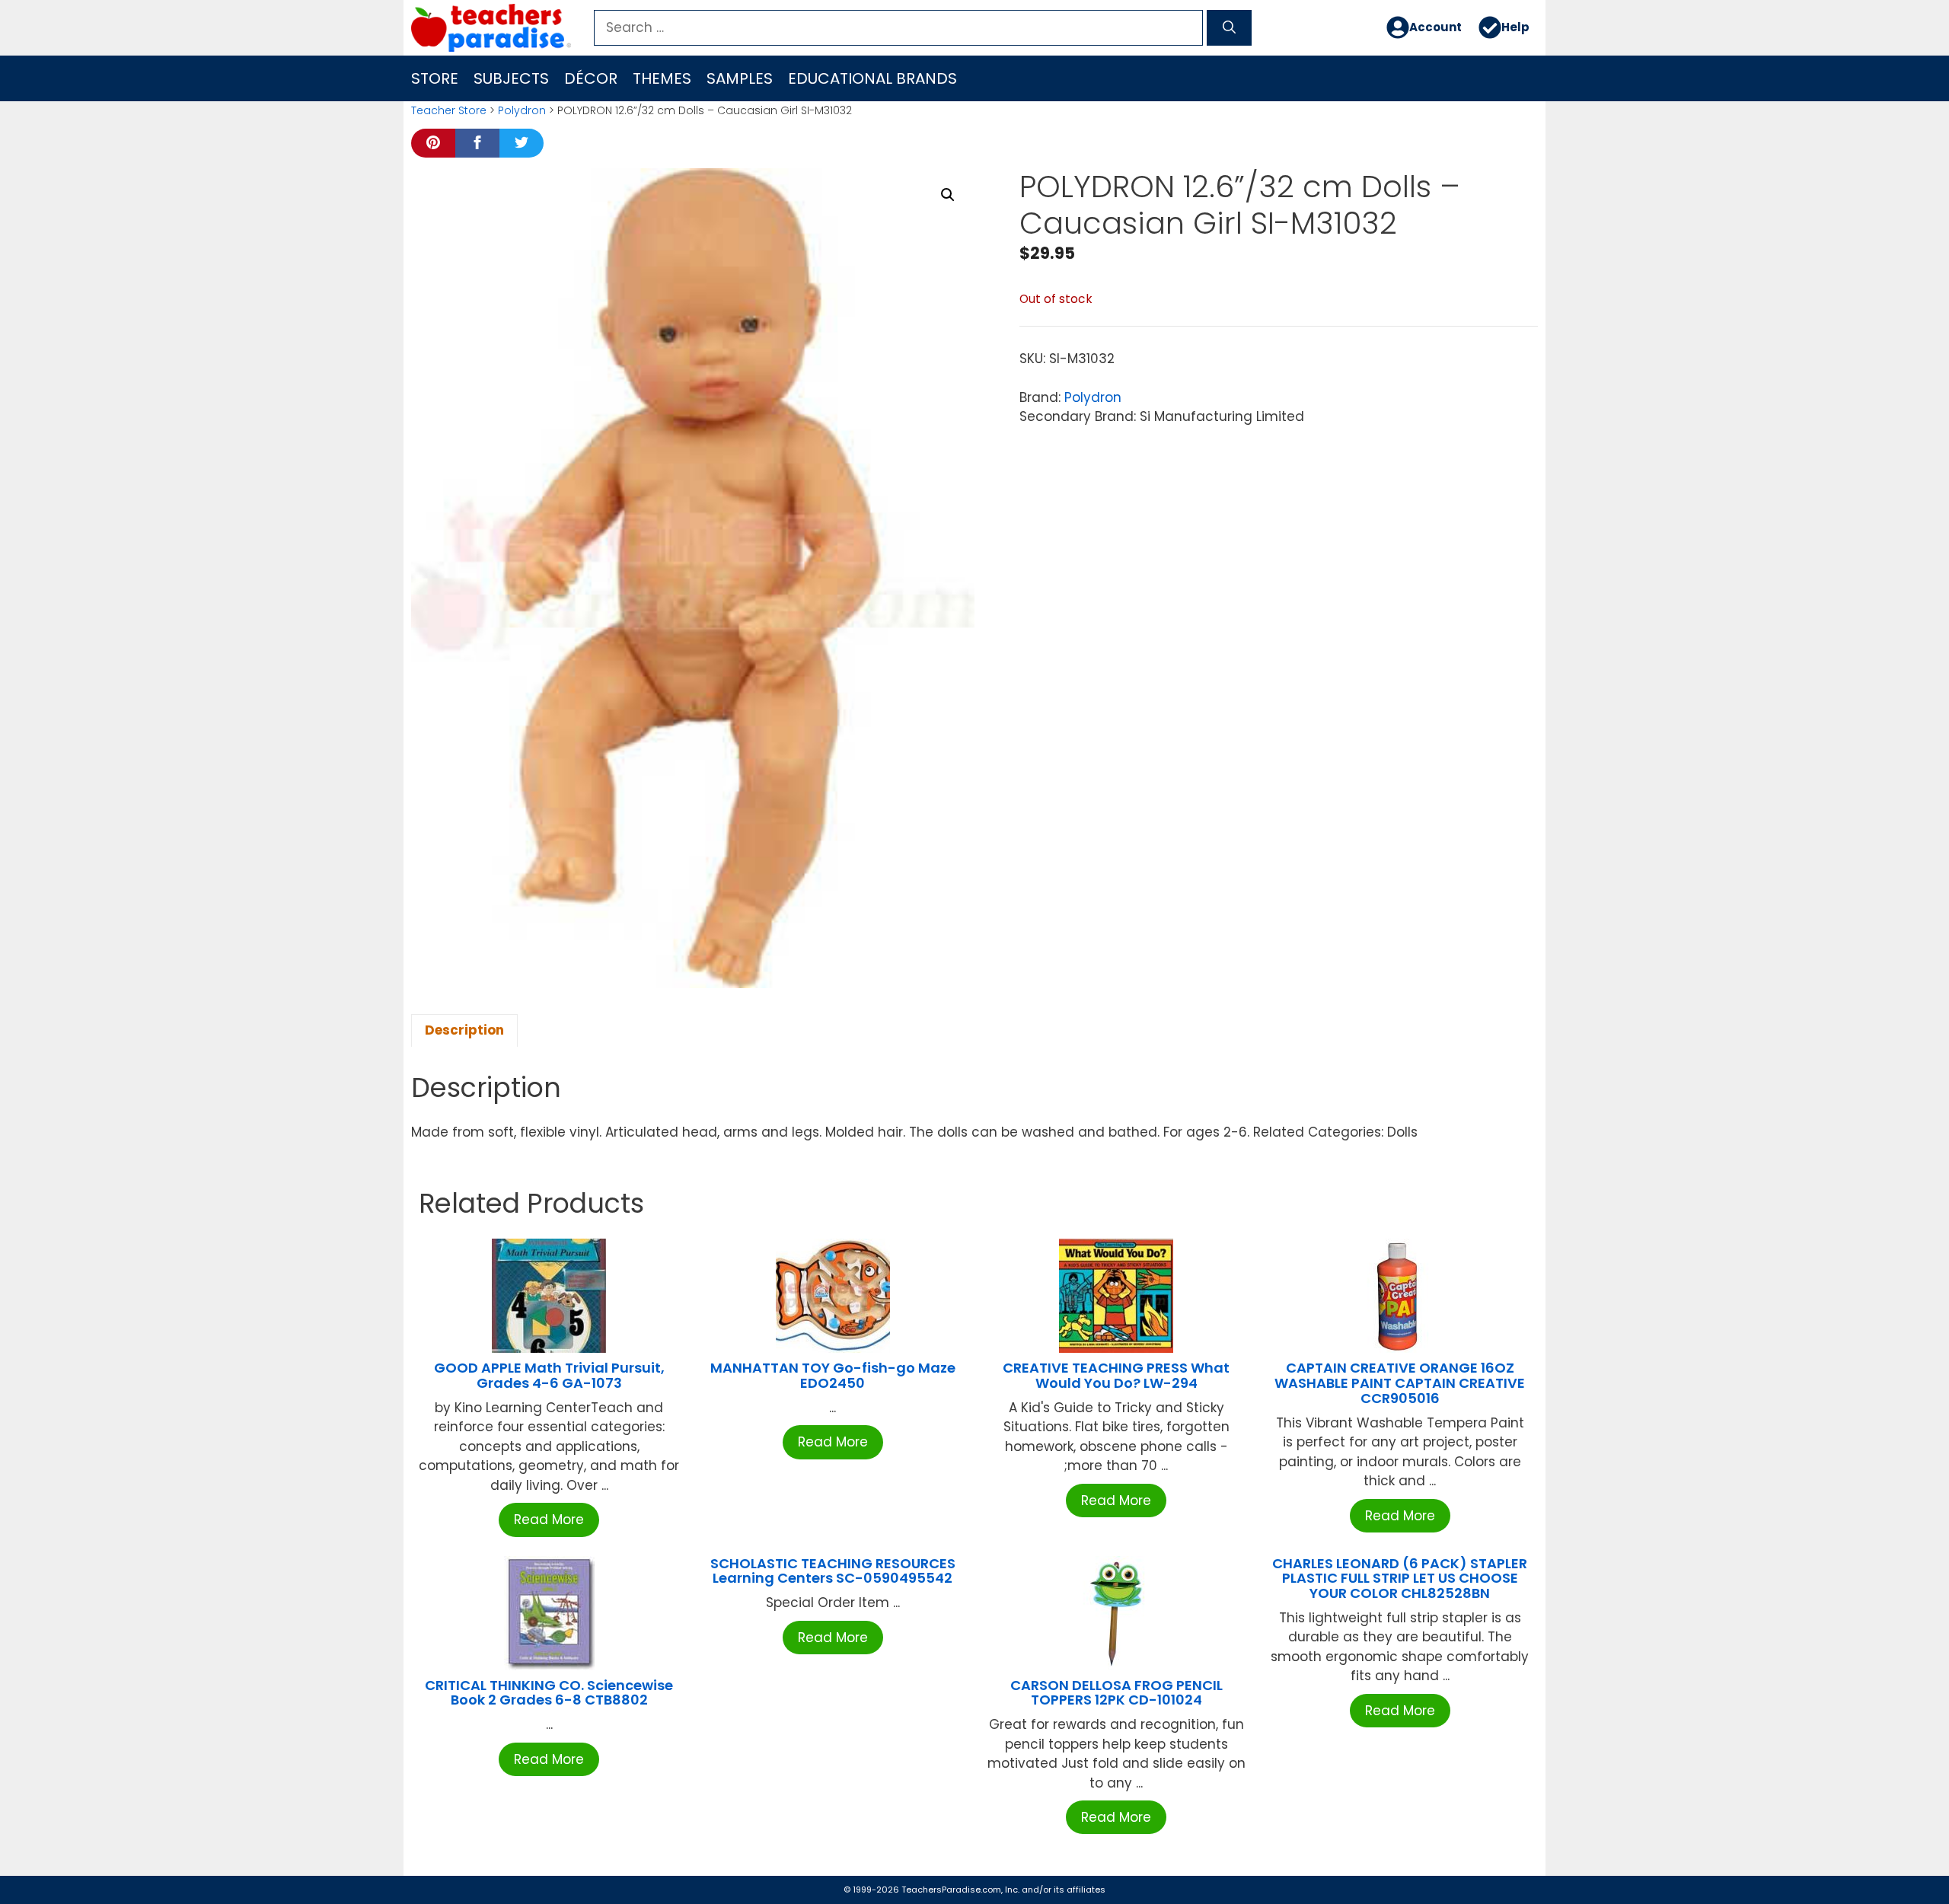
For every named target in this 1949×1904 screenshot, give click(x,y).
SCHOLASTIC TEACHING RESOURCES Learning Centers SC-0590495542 (833, 1571)
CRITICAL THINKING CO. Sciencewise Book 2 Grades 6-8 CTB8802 (549, 1693)
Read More (549, 1520)
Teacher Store (449, 110)
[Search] (1229, 28)
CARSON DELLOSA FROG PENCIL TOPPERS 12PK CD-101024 (1116, 1693)
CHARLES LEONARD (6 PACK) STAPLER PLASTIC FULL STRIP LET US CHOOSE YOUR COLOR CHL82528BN (1400, 1579)
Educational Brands (872, 78)
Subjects (511, 78)
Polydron (522, 110)
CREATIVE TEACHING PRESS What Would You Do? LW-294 (1116, 1375)
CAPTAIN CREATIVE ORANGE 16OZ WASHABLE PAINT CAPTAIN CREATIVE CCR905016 (1400, 1383)
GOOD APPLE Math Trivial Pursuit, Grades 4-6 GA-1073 (549, 1375)
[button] (948, 195)
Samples (740, 78)
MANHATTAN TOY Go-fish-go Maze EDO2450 (833, 1375)
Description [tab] (464, 1030)
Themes (662, 78)
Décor (591, 78)
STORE (435, 78)
